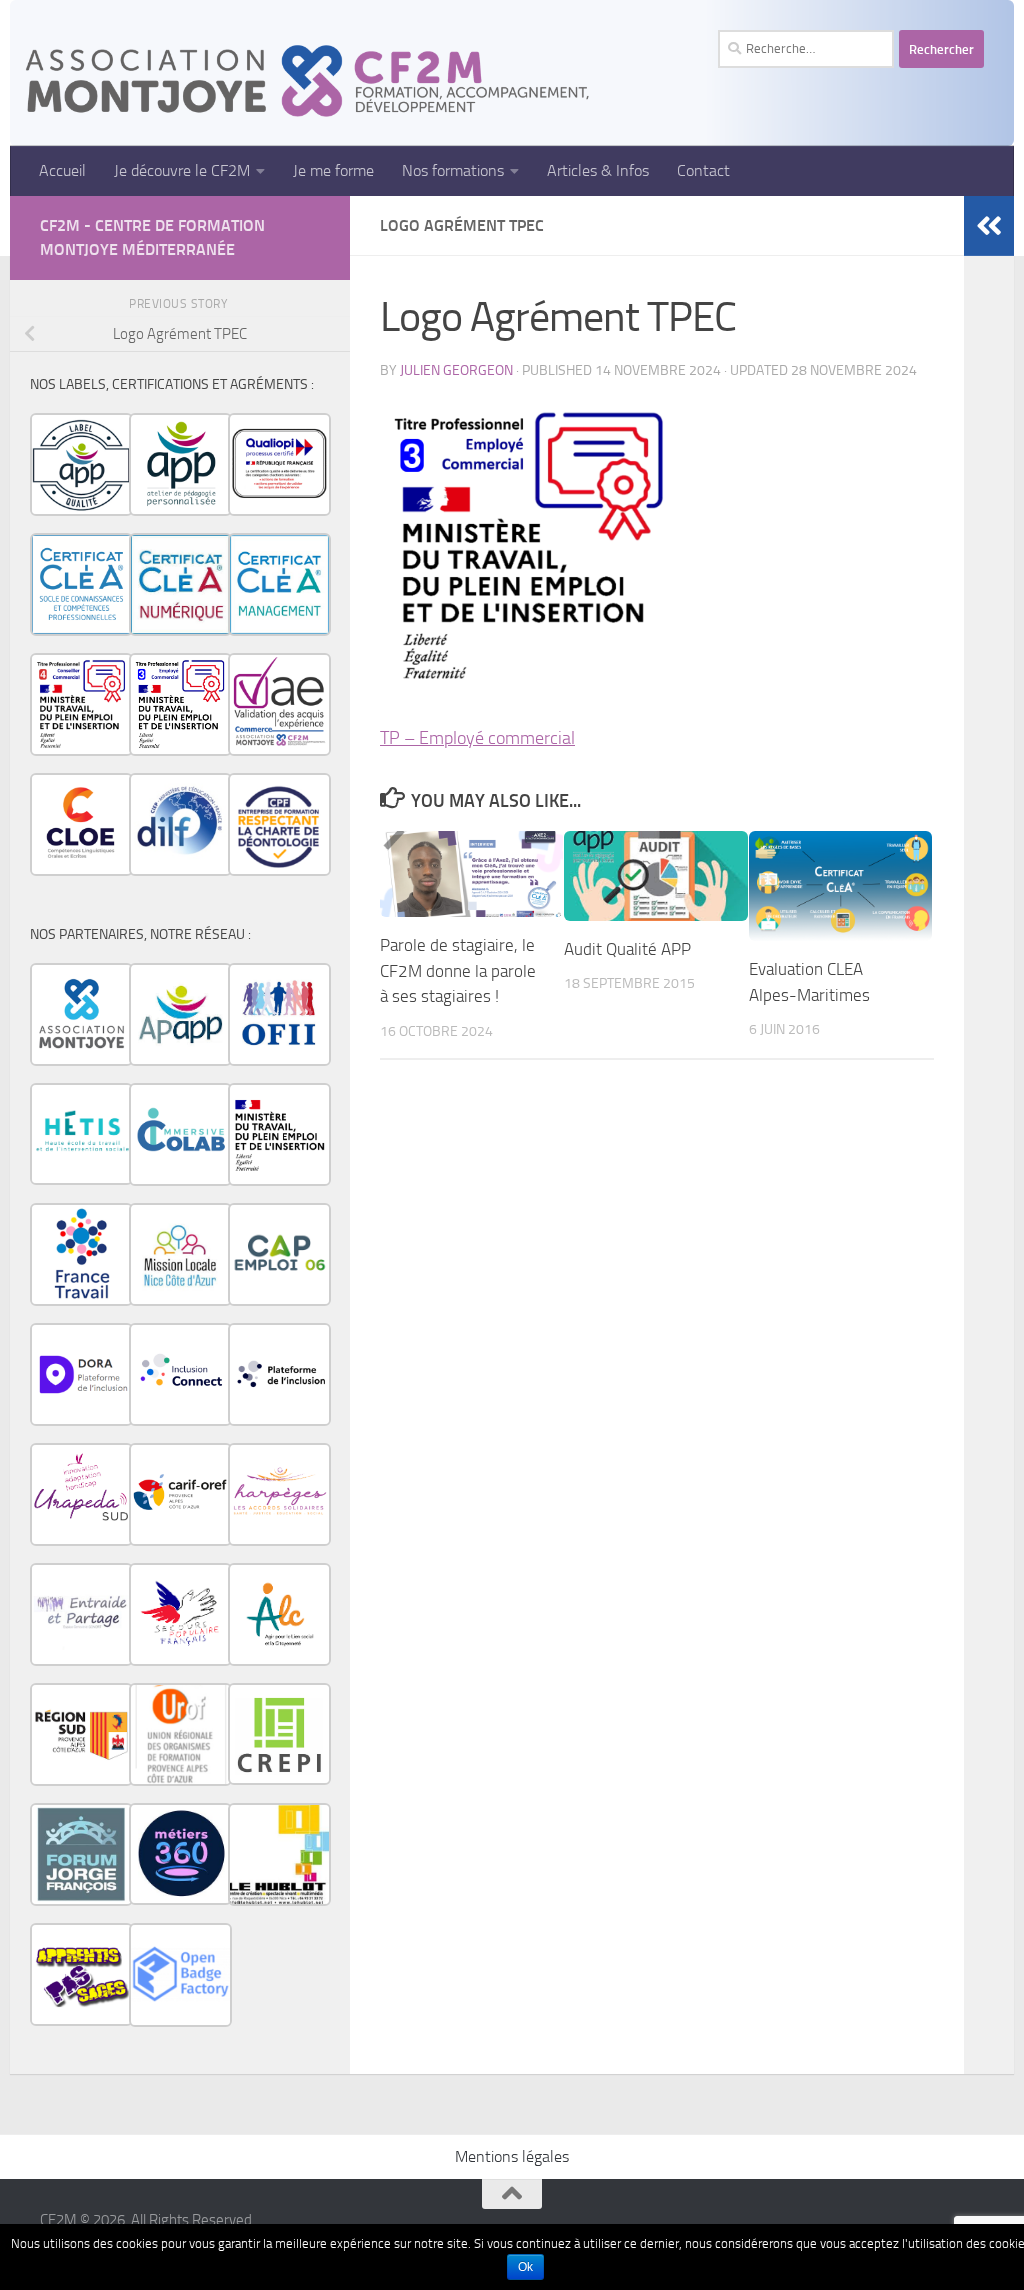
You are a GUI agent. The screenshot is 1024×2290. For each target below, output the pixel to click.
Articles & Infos (598, 170)
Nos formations (453, 170)
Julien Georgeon (456, 370)
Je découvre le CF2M (182, 170)
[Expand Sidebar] (989, 226)
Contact (703, 170)
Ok (525, 2267)
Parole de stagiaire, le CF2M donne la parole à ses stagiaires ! (458, 970)
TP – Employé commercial (477, 738)
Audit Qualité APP (627, 949)
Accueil (62, 170)
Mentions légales (512, 2156)
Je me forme (333, 170)
